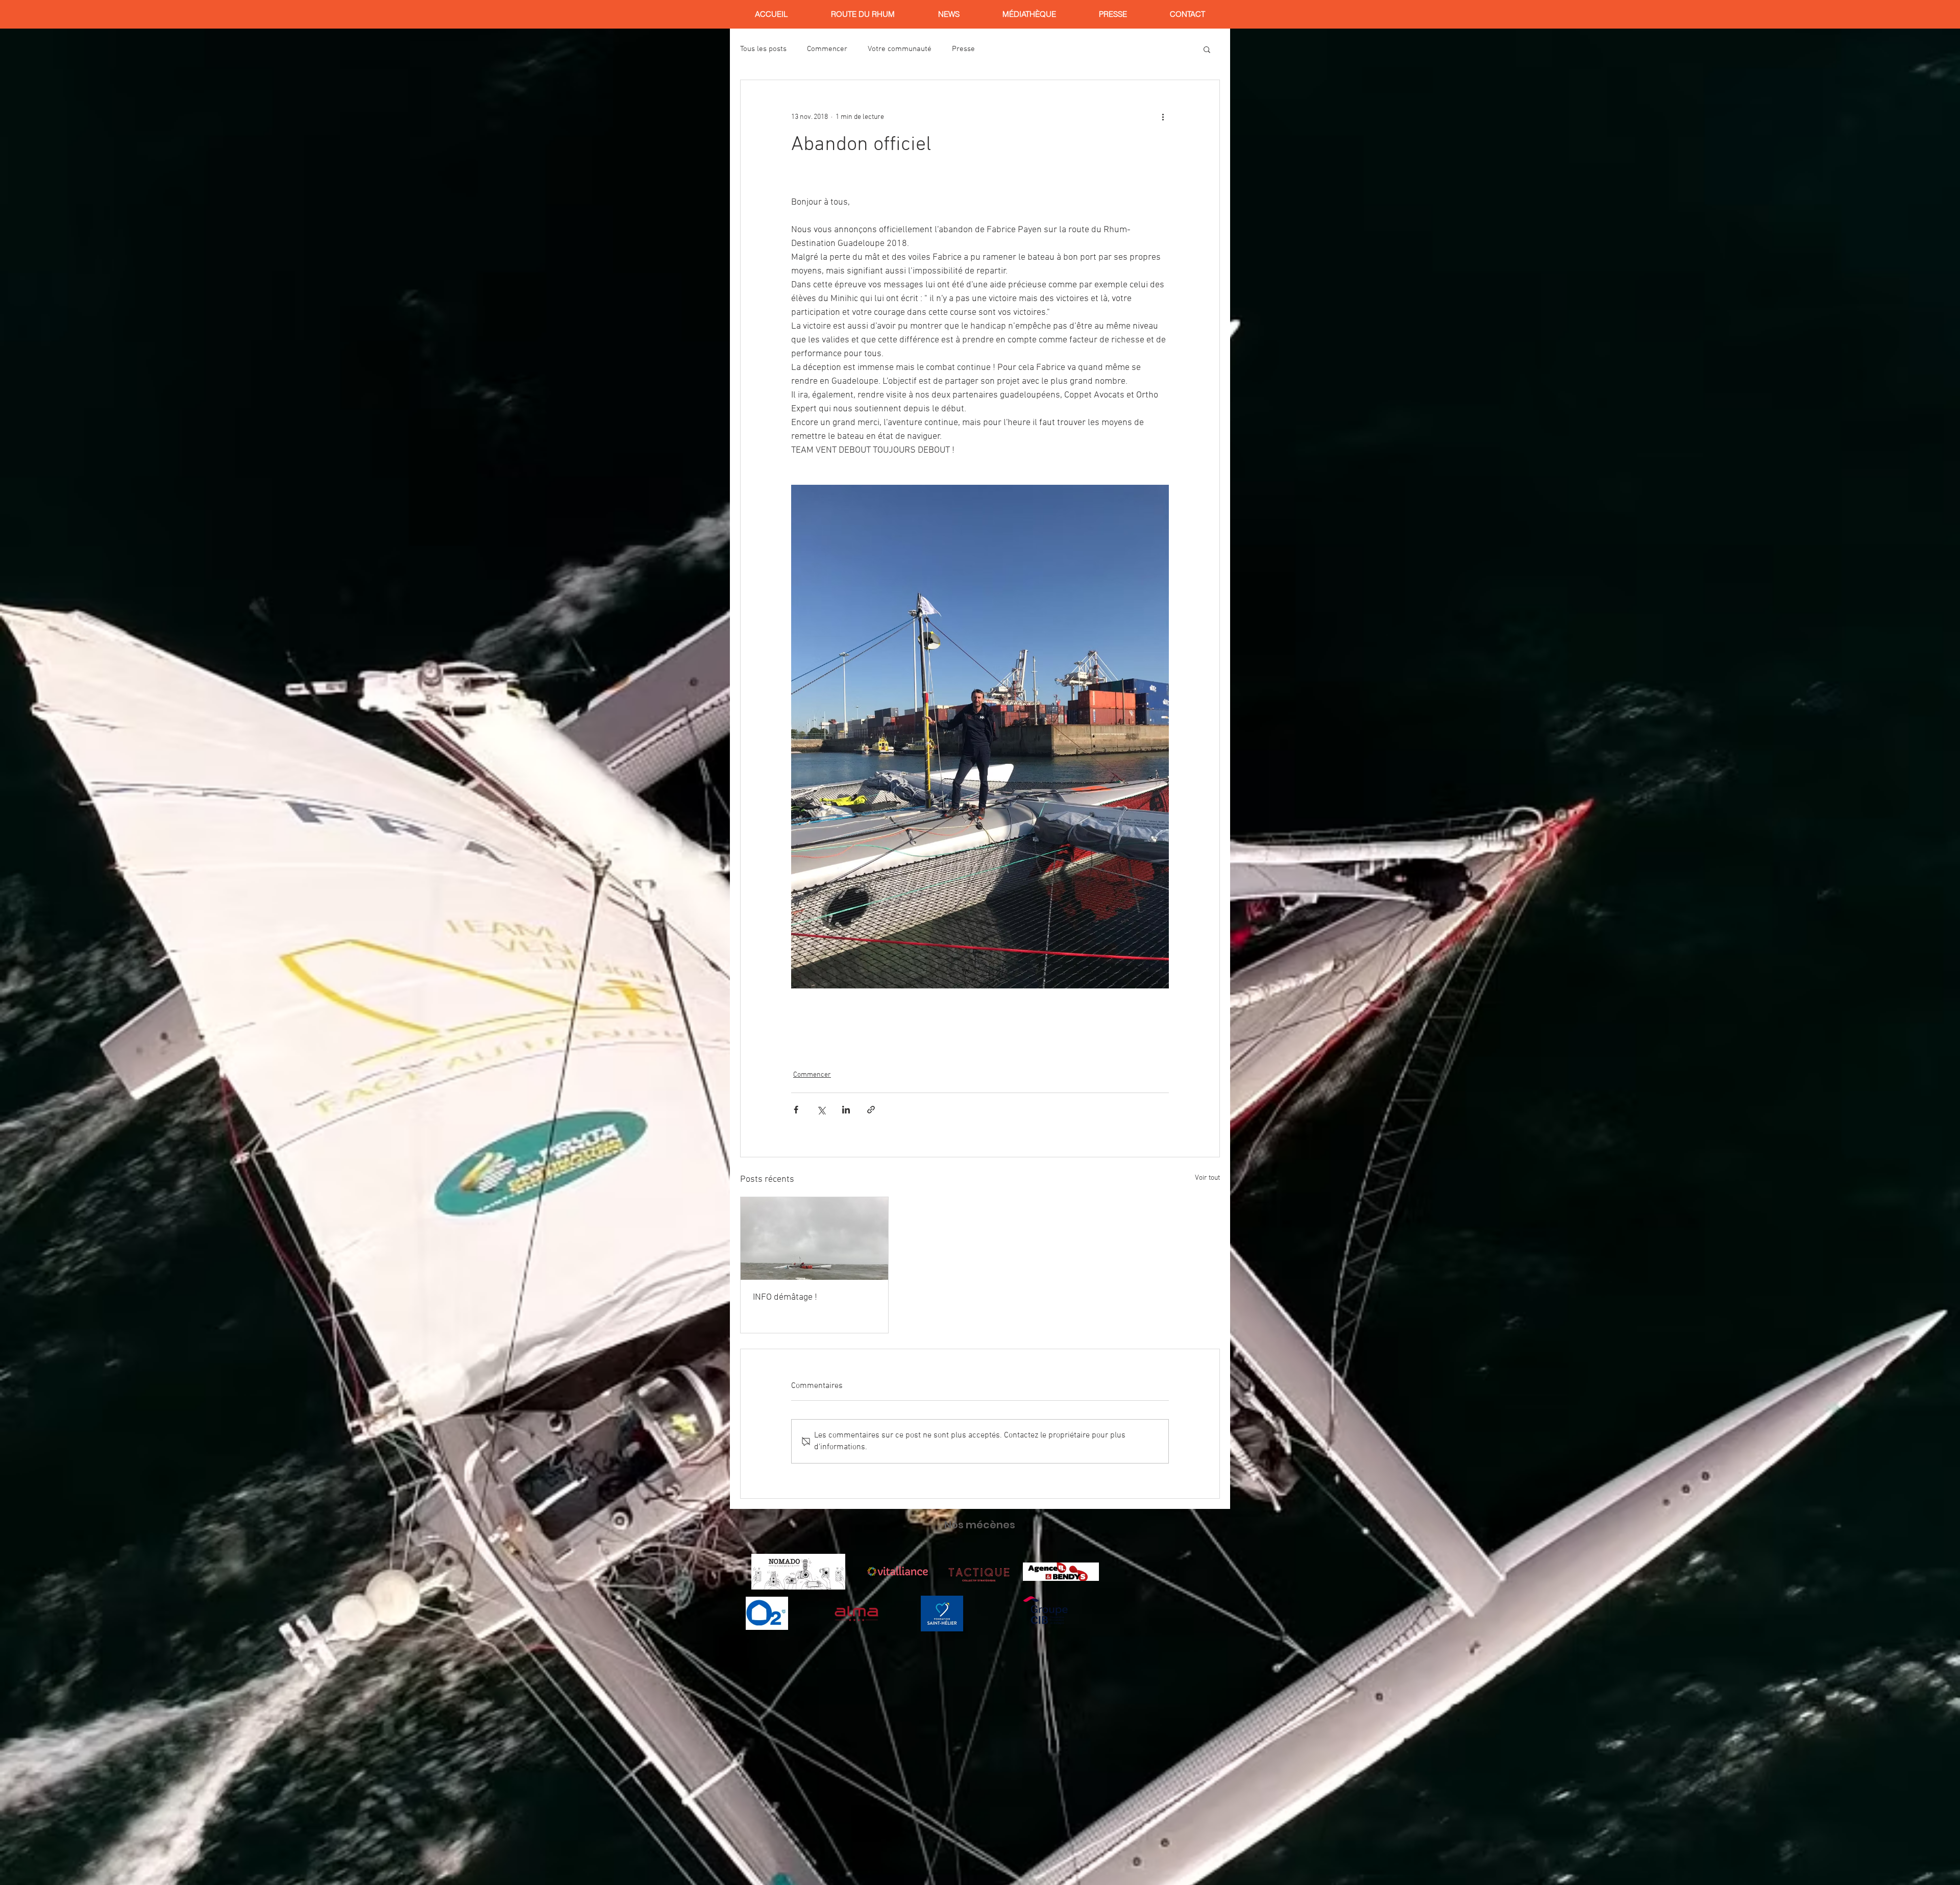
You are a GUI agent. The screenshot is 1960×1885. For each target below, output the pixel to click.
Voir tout (1207, 1178)
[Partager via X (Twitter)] (821, 1110)
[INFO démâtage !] (814, 1238)
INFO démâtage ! (785, 1297)
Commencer (827, 49)
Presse (963, 49)
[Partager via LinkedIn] (846, 1110)
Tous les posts (763, 49)
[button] (1207, 49)
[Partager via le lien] (871, 1110)
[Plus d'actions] (1163, 117)
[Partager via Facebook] (796, 1110)
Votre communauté (900, 49)
